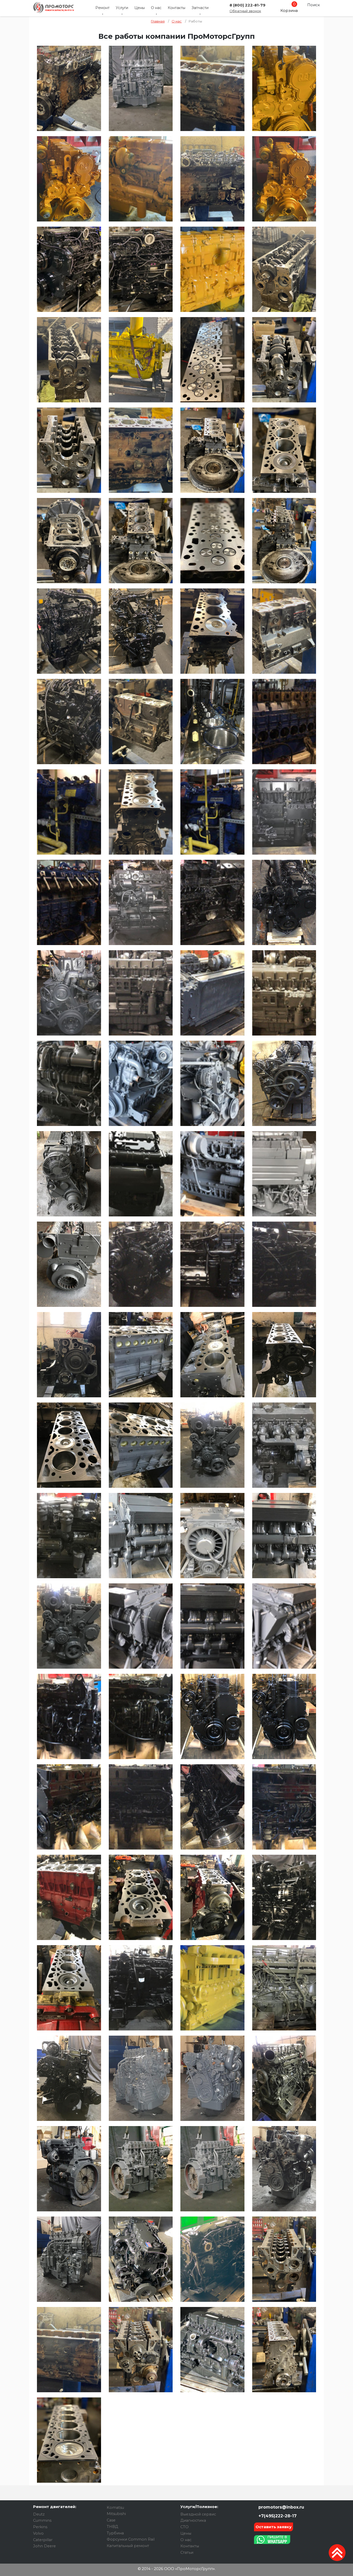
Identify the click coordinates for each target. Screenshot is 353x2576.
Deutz (39, 2514)
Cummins (42, 2520)
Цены (140, 8)
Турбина (115, 2533)
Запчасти (200, 8)
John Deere (44, 2546)
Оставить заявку (274, 2527)
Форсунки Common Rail (131, 2539)
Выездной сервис (198, 2514)
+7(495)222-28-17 (277, 2516)
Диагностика (193, 2520)
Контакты (177, 8)
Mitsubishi (116, 2514)
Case (111, 2520)
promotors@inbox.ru (281, 2507)
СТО (185, 2527)
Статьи (187, 2552)
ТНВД (112, 2527)
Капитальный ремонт (128, 2546)
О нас (156, 8)
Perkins (40, 2527)
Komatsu (115, 2508)
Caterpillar (43, 2540)
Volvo (38, 2533)
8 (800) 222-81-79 (247, 5)
